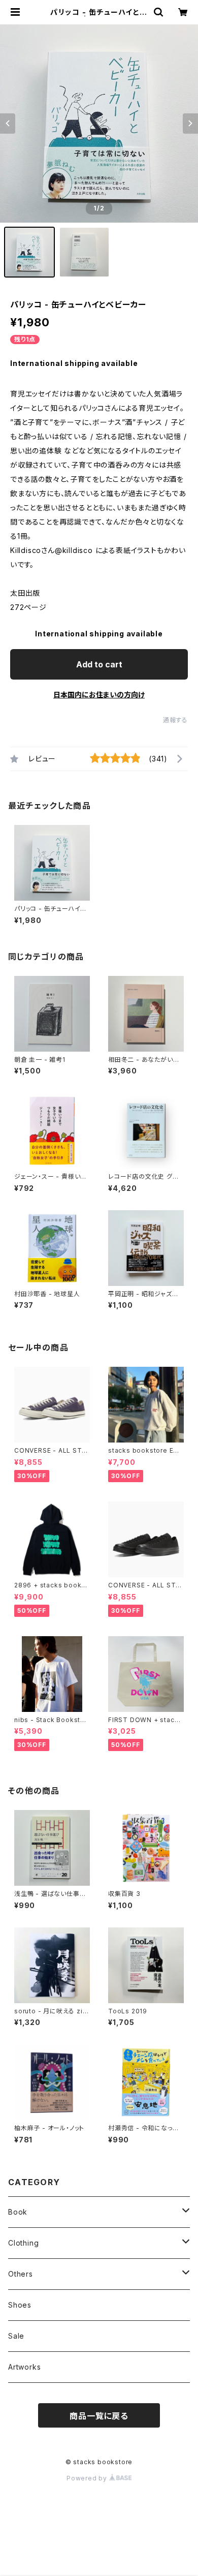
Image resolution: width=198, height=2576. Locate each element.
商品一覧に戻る (99, 2416)
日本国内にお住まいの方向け (99, 695)
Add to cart (99, 664)
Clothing (23, 2243)
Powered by (88, 2478)
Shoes (20, 2305)
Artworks (24, 2367)
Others (21, 2274)
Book (18, 2212)
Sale (16, 2336)
